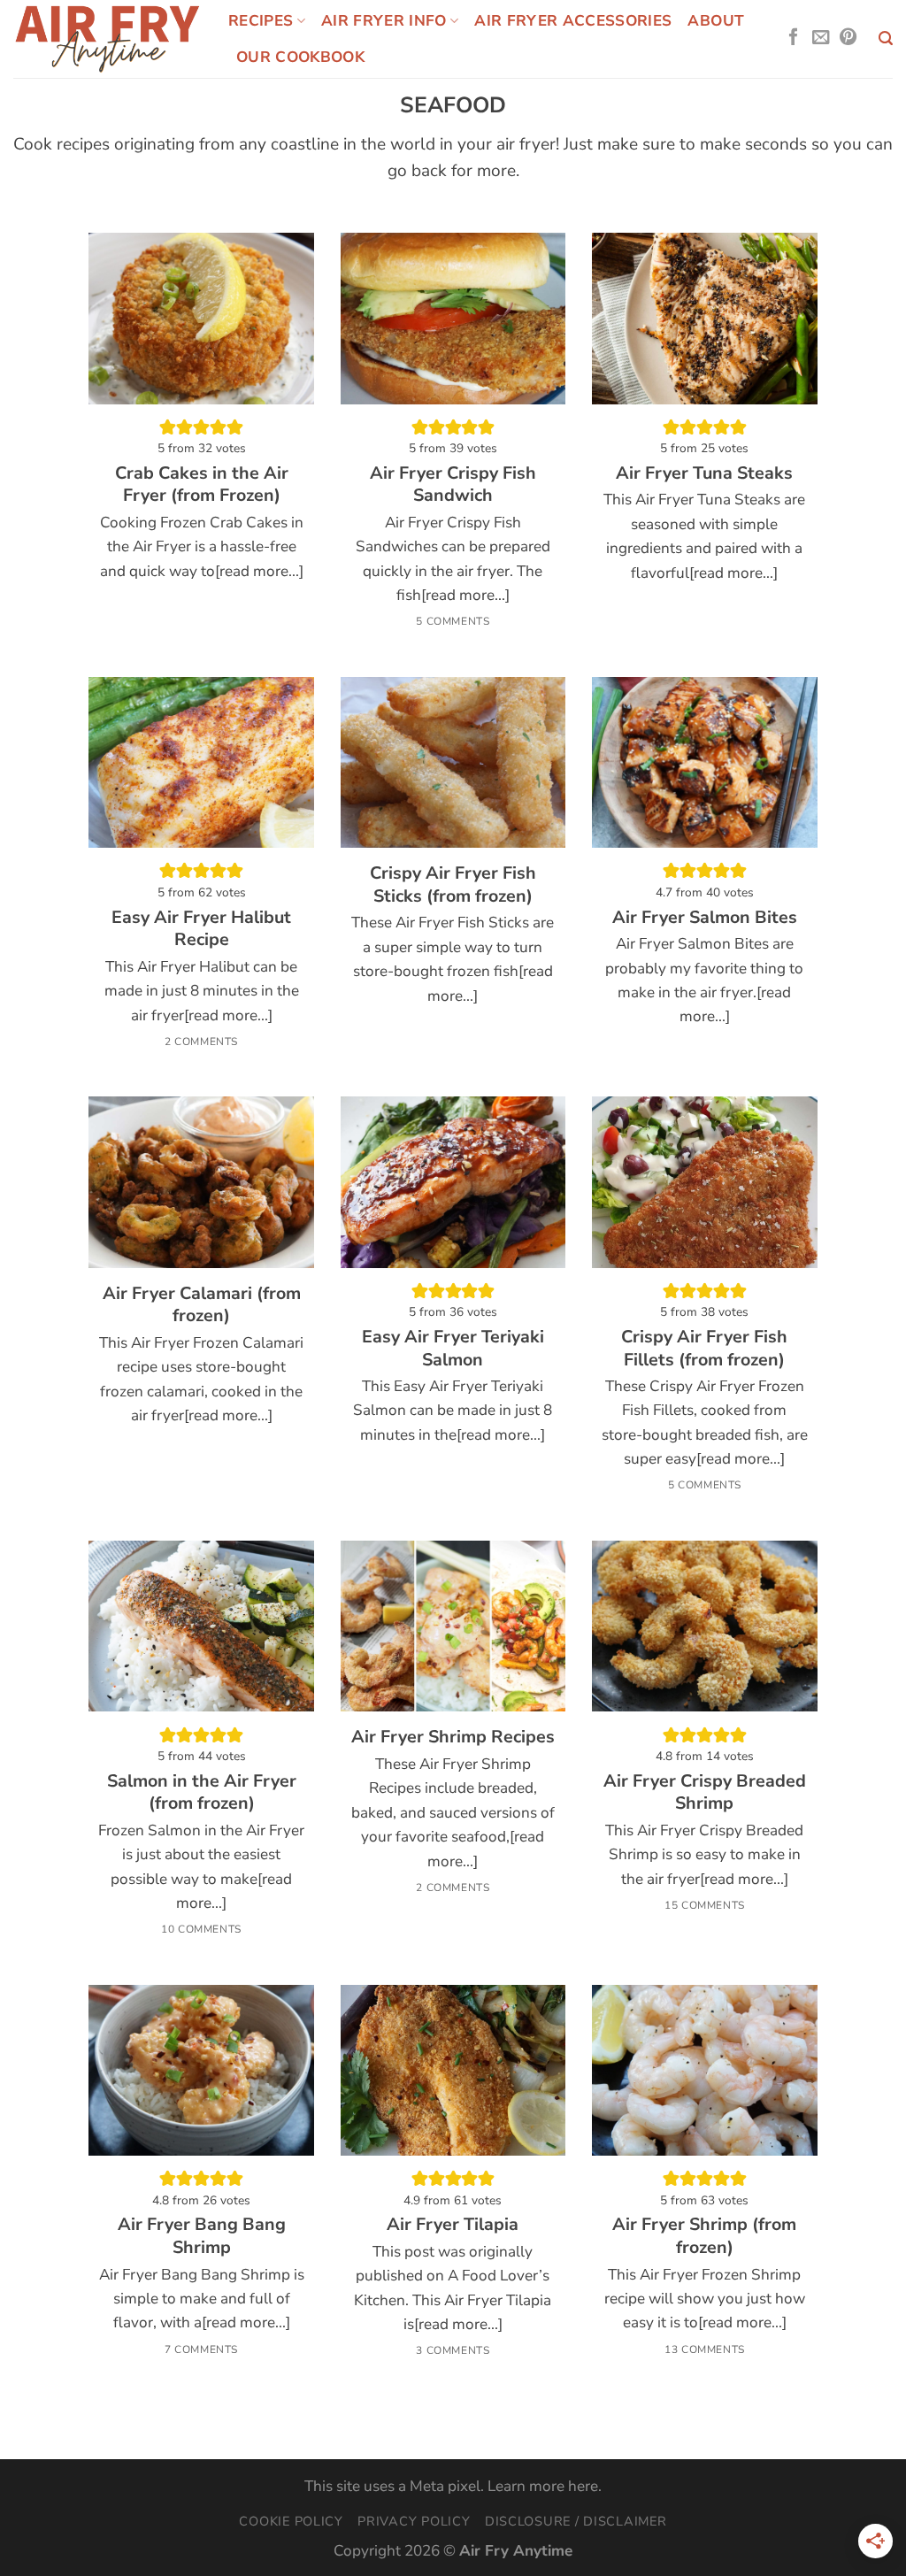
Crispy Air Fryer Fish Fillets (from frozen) (704, 1348)
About (716, 21)
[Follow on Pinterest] (848, 38)
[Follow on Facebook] (793, 38)
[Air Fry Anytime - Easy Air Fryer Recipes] (107, 38)
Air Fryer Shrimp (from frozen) (704, 2236)
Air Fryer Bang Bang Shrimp (202, 2236)
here (583, 2486)
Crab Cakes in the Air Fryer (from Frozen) (202, 484)
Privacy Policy (414, 2521)
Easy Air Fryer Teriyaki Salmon (453, 1348)
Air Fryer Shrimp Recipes (453, 1737)
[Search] (886, 38)
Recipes (261, 21)
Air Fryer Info (384, 21)
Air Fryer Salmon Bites (705, 918)
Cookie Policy (291, 2521)
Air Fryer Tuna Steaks (704, 473)
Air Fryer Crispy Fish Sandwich (453, 484)
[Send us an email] (821, 38)
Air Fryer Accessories (573, 21)
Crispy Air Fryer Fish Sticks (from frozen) (453, 884)
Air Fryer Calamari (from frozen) (202, 1305)
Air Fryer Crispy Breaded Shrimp (705, 1792)
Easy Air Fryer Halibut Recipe (201, 929)
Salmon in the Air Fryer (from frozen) (202, 1792)
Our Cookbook (300, 57)
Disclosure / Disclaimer (576, 2521)
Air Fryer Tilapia (453, 2225)
